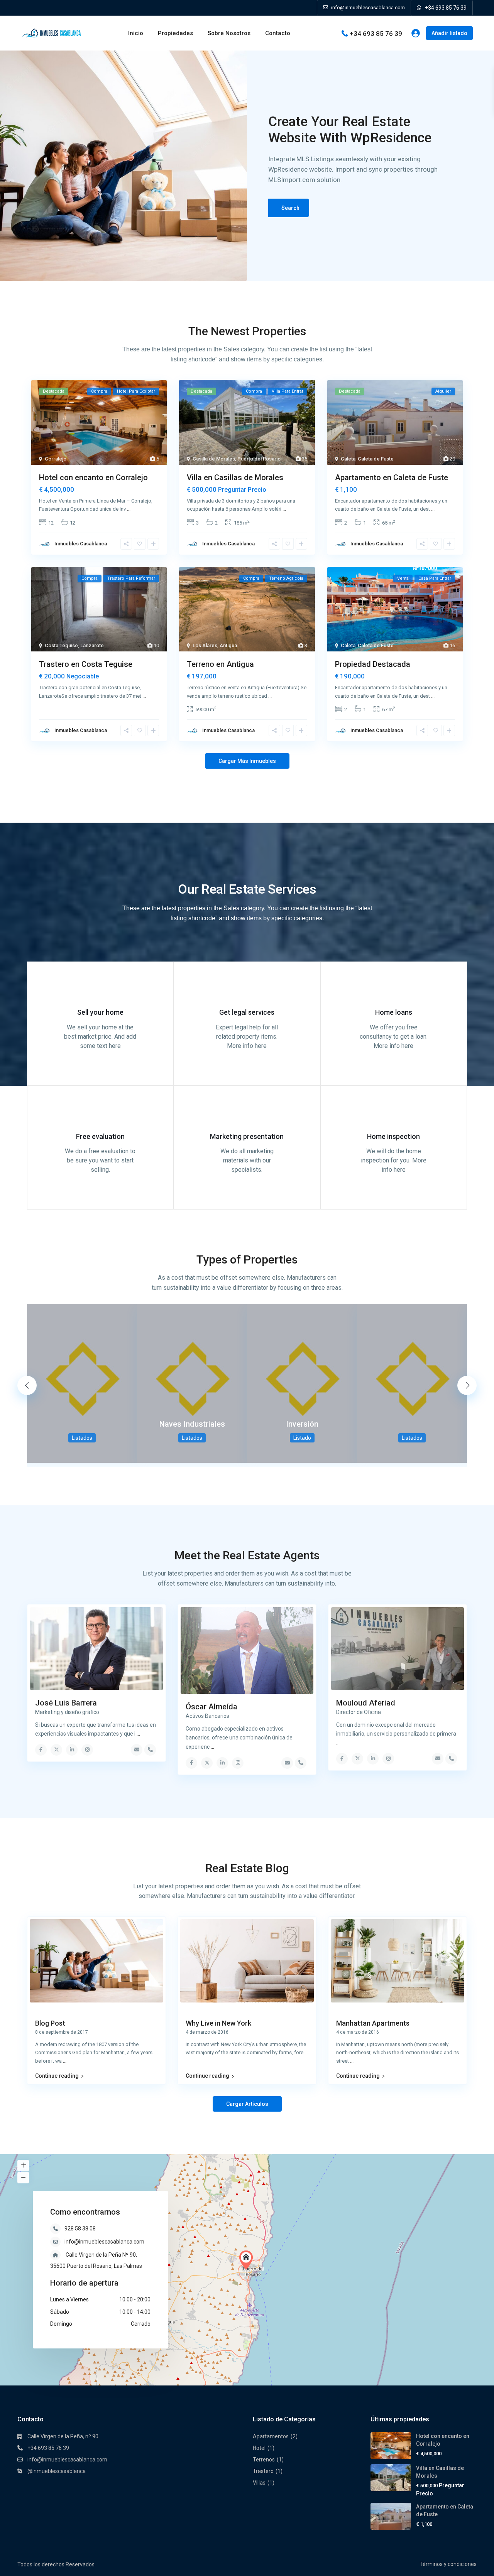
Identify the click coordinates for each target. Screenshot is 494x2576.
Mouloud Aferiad (366, 1703)
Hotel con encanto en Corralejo (93, 477)
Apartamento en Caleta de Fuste (392, 477)
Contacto (278, 33)
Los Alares (205, 645)
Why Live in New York (218, 2023)
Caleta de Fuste (376, 459)
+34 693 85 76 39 (446, 8)
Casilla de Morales (214, 459)
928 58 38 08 (80, 2228)
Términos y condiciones (448, 2564)
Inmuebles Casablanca (81, 544)
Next (467, 1385)
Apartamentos (271, 2436)
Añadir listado (449, 33)
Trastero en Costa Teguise (86, 664)
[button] (248, 2260)
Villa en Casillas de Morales (235, 477)
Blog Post (50, 2023)
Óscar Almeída (211, 1707)
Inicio (136, 33)
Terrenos (264, 2460)
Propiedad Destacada (373, 664)
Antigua (228, 645)
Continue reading (57, 2076)
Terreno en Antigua (220, 664)
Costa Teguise (61, 645)
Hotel (259, 2448)
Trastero (263, 2471)
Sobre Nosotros (229, 33)
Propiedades (175, 33)
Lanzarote (92, 645)
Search (290, 208)
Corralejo (56, 459)
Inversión (302, 1424)
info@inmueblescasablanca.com (104, 2242)
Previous (27, 1385)
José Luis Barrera (66, 1703)
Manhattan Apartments (373, 2023)
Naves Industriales (192, 1424)
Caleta (348, 459)
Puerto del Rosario (259, 459)
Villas (259, 2483)
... (129, 509)
